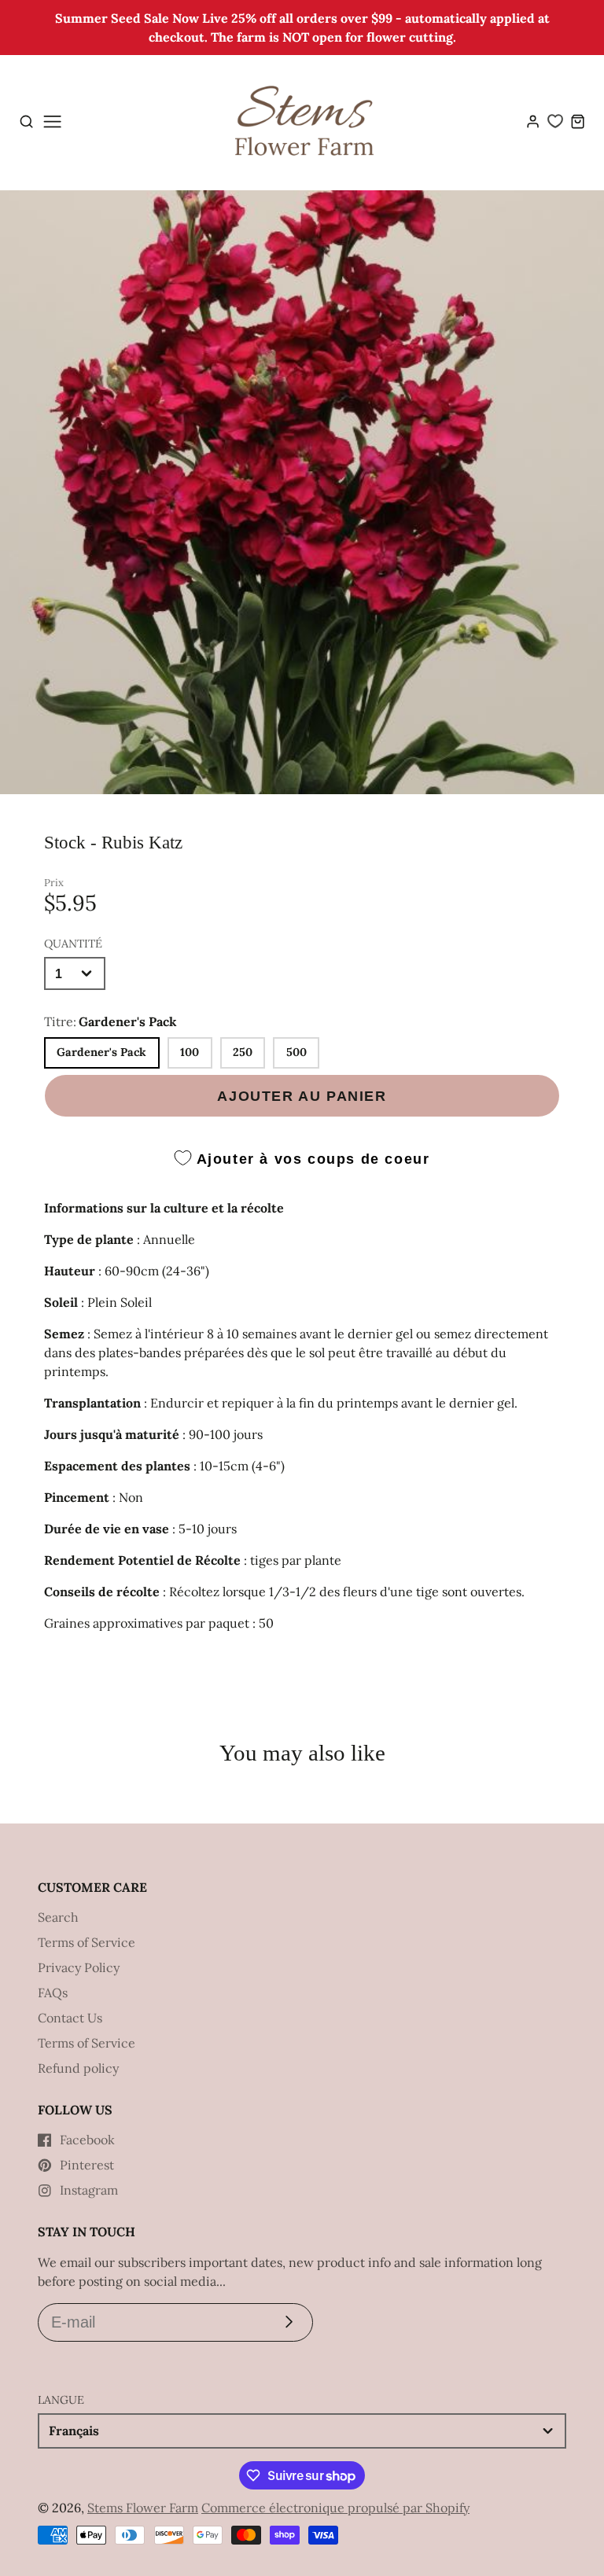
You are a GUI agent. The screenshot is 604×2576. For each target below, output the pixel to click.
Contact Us (70, 2018)
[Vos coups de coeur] (555, 121)
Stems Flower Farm (143, 2508)
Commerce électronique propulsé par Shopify (335, 2508)
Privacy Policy (79, 1967)
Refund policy (78, 2068)
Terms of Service (87, 1942)
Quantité (73, 944)
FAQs (53, 1993)
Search (58, 1917)
